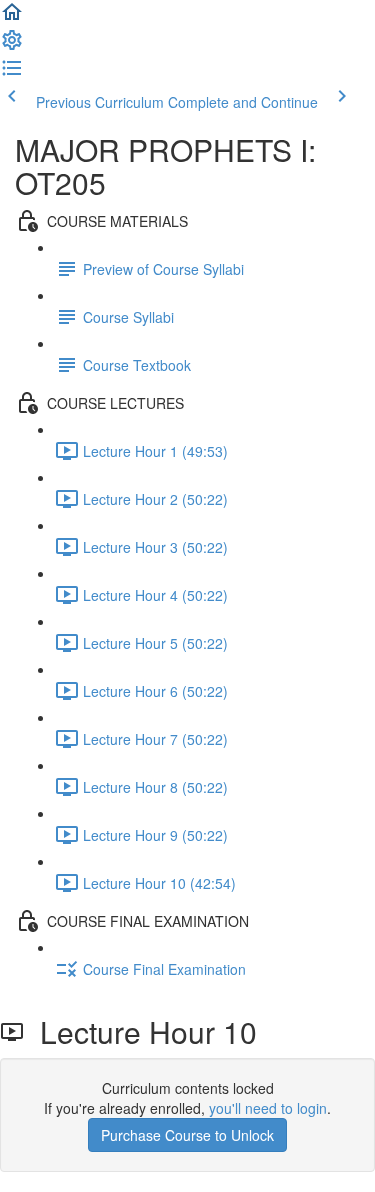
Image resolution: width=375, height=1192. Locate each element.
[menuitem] (12, 46)
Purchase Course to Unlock (187, 1135)
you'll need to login (268, 1108)
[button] (12, 18)
